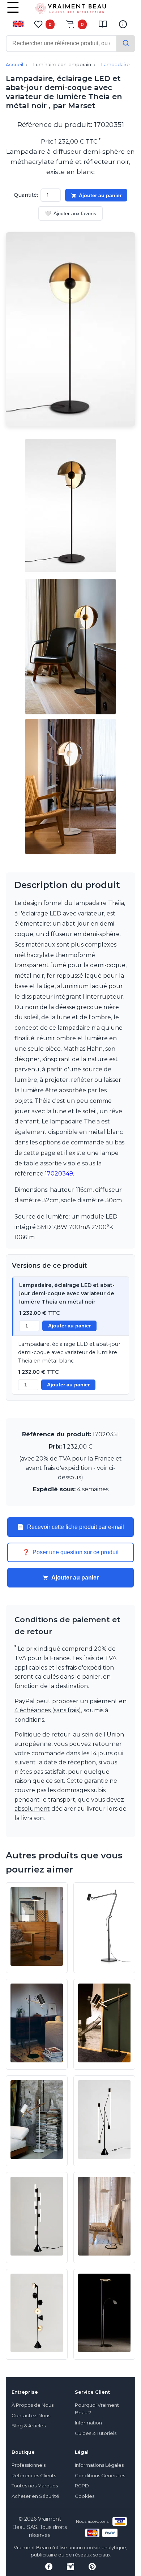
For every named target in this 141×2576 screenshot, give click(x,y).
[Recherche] (126, 44)
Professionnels (29, 2465)
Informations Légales (99, 2465)
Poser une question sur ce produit (70, 1552)
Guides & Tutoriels (96, 2433)
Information (88, 2423)
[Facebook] (49, 2567)
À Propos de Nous (33, 2405)
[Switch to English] (18, 24)
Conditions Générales (100, 2476)
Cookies (85, 2496)
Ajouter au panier (100, 195)
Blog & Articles (29, 2426)
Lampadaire (116, 65)
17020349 (59, 1174)
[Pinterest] (92, 2567)
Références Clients (34, 2476)
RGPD (82, 2486)
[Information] (123, 24)
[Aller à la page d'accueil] (70, 10)
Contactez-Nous (31, 2416)
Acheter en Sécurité (35, 2496)
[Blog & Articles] (103, 24)
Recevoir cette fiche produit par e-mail (70, 1527)
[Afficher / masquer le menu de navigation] (13, 13)
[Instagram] (70, 2567)
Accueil (14, 65)
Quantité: (26, 195)
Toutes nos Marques (35, 2486)
